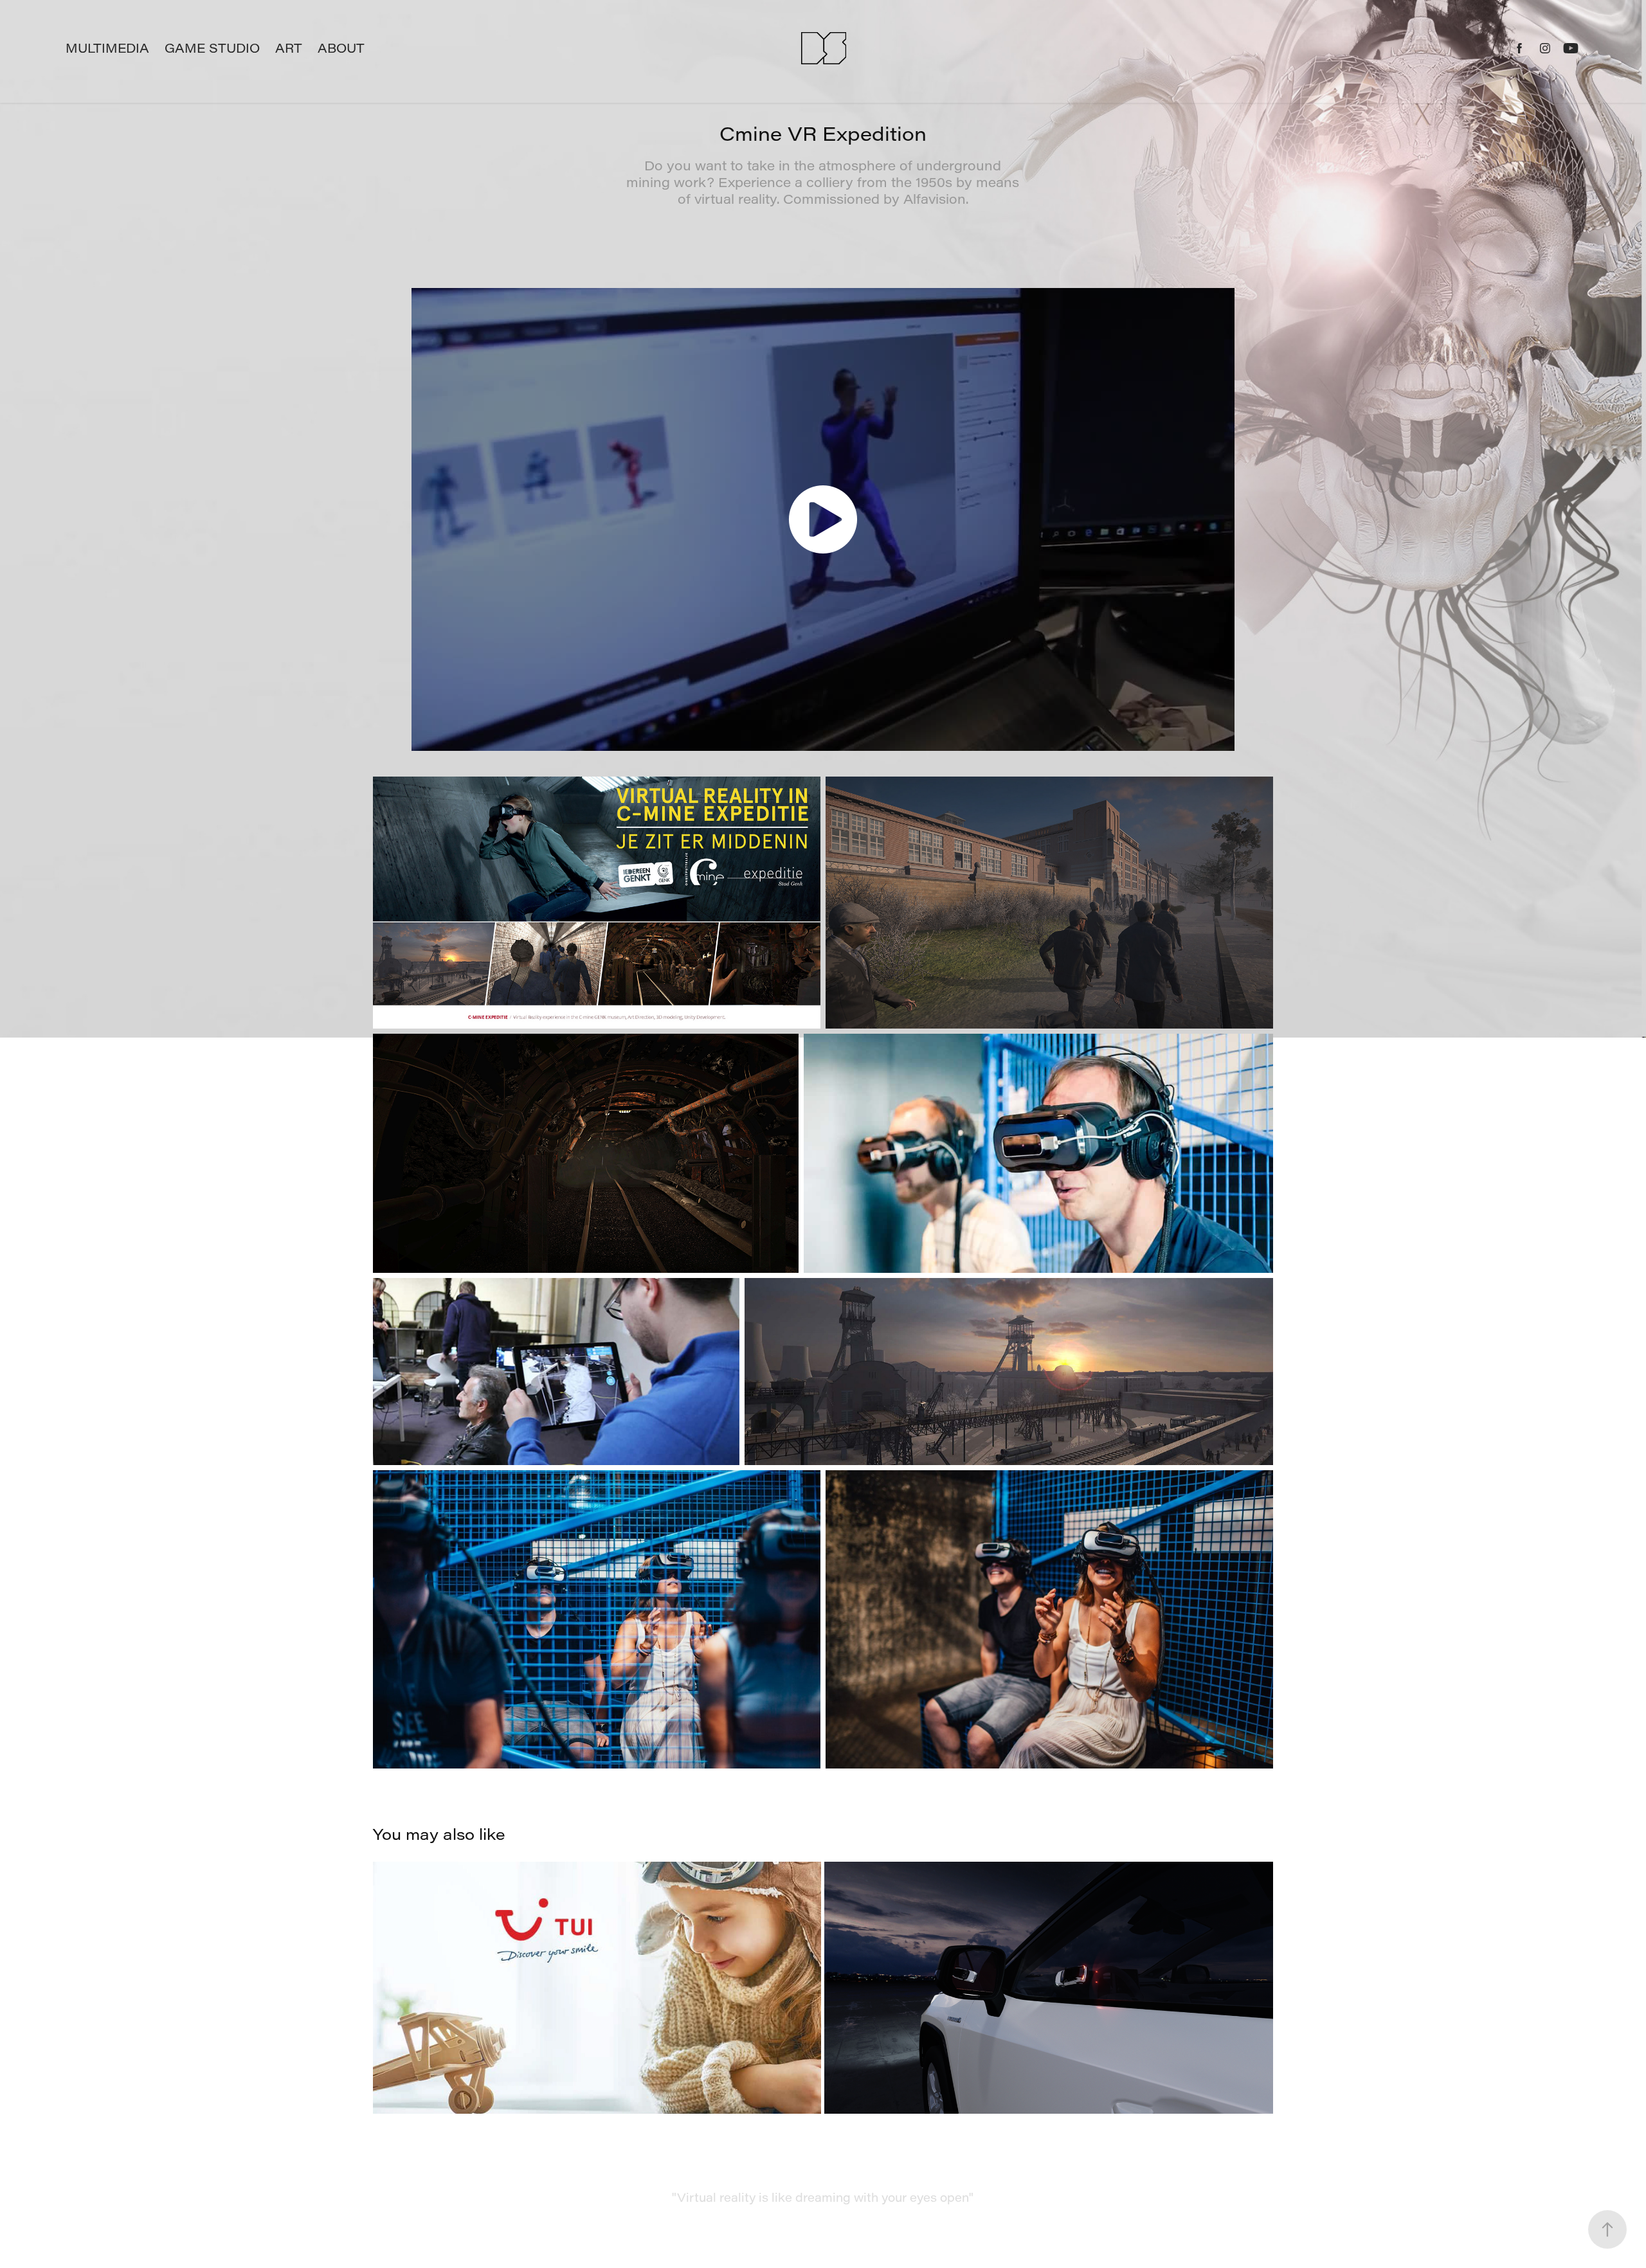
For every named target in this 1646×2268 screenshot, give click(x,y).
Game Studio (212, 48)
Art (289, 48)
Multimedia (107, 48)
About (341, 48)
